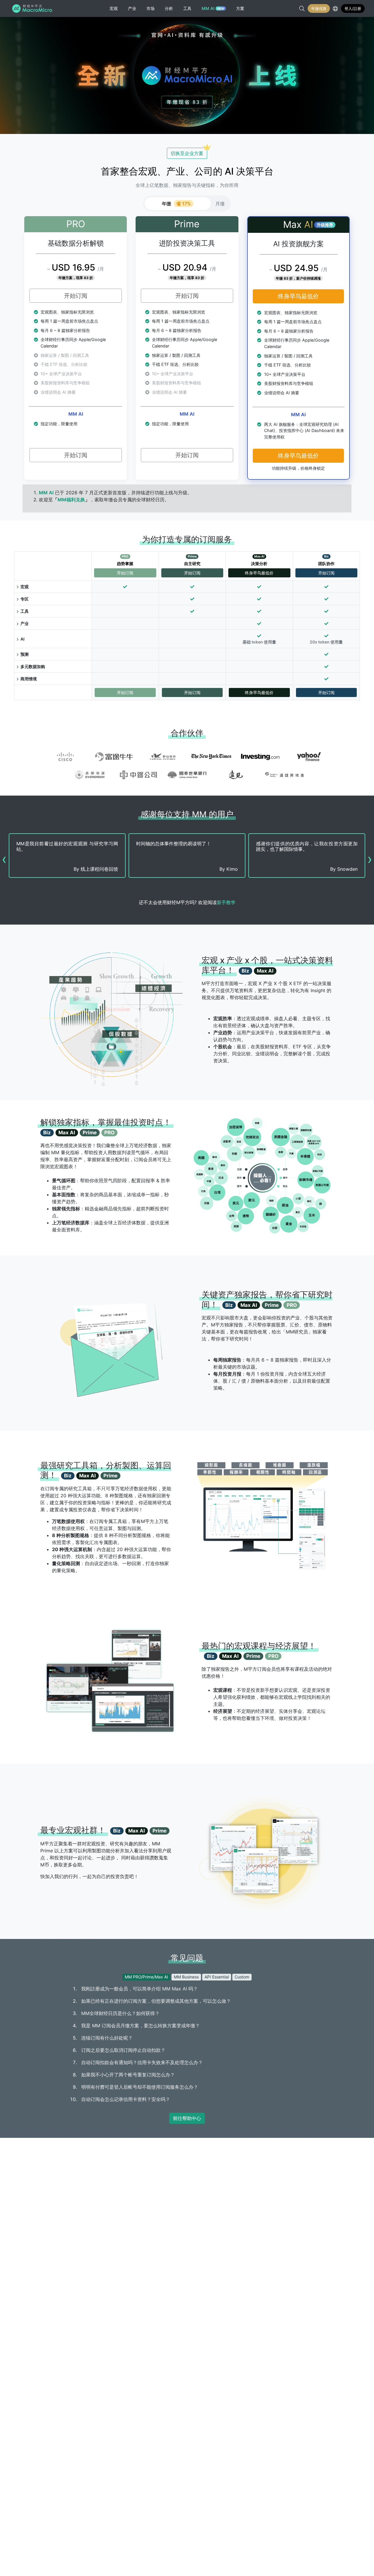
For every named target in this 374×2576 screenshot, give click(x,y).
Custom (242, 1977)
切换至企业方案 (187, 153)
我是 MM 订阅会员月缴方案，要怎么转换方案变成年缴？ (141, 2026)
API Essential (217, 1977)
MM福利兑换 (71, 500)
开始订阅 (76, 296)
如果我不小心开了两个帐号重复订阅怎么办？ (128, 2075)
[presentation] (4, 859)
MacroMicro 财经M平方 (33, 8)
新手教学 (226, 902)
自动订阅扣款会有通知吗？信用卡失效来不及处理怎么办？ (142, 2062)
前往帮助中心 (187, 2118)
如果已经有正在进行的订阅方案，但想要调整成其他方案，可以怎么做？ (156, 2001)
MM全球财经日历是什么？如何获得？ (120, 2013)
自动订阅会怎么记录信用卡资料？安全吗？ (126, 2099)
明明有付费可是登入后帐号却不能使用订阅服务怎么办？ (140, 2087)
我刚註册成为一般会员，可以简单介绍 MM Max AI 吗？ (140, 1989)
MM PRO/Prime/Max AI (146, 1977)
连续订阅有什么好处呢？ (107, 2038)
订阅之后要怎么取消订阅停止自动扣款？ (123, 2050)
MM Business (186, 1977)
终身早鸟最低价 (298, 296)
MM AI (46, 493)
